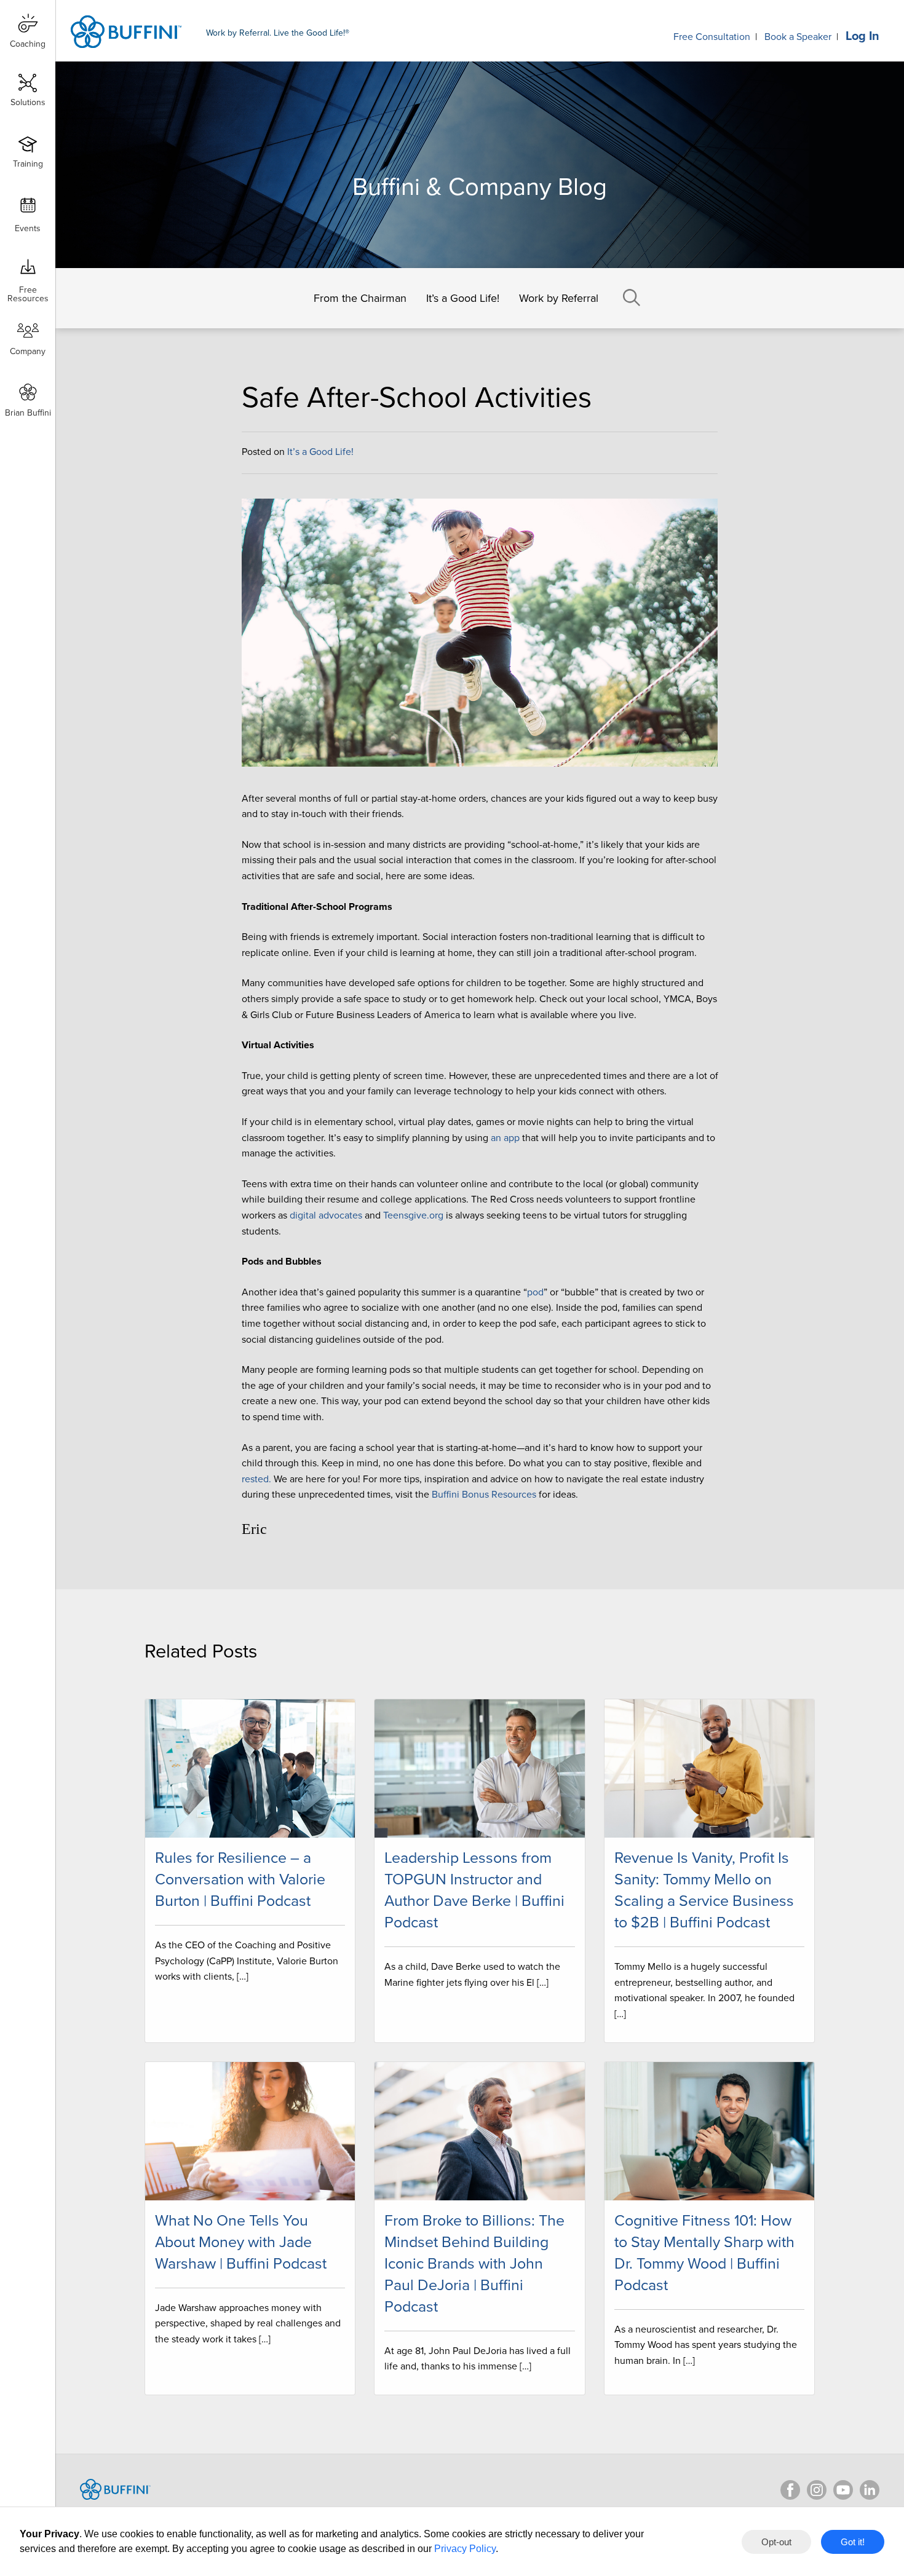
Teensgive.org (413, 1215)
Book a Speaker (798, 37)
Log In (862, 36)
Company (28, 351)
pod (535, 1292)
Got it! (853, 2542)
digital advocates (326, 1215)
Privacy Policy (465, 2549)
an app (505, 1138)
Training (28, 164)
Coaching (28, 44)
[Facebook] (790, 2490)
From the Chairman (360, 298)
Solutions (28, 102)
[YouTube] (843, 2490)
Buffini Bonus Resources (484, 1495)
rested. (256, 1479)
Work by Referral (559, 298)
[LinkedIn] (870, 2490)
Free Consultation (712, 37)
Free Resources (28, 290)
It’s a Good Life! (463, 298)
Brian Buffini (28, 413)
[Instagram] (817, 2490)
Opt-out (776, 2542)
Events (28, 228)
